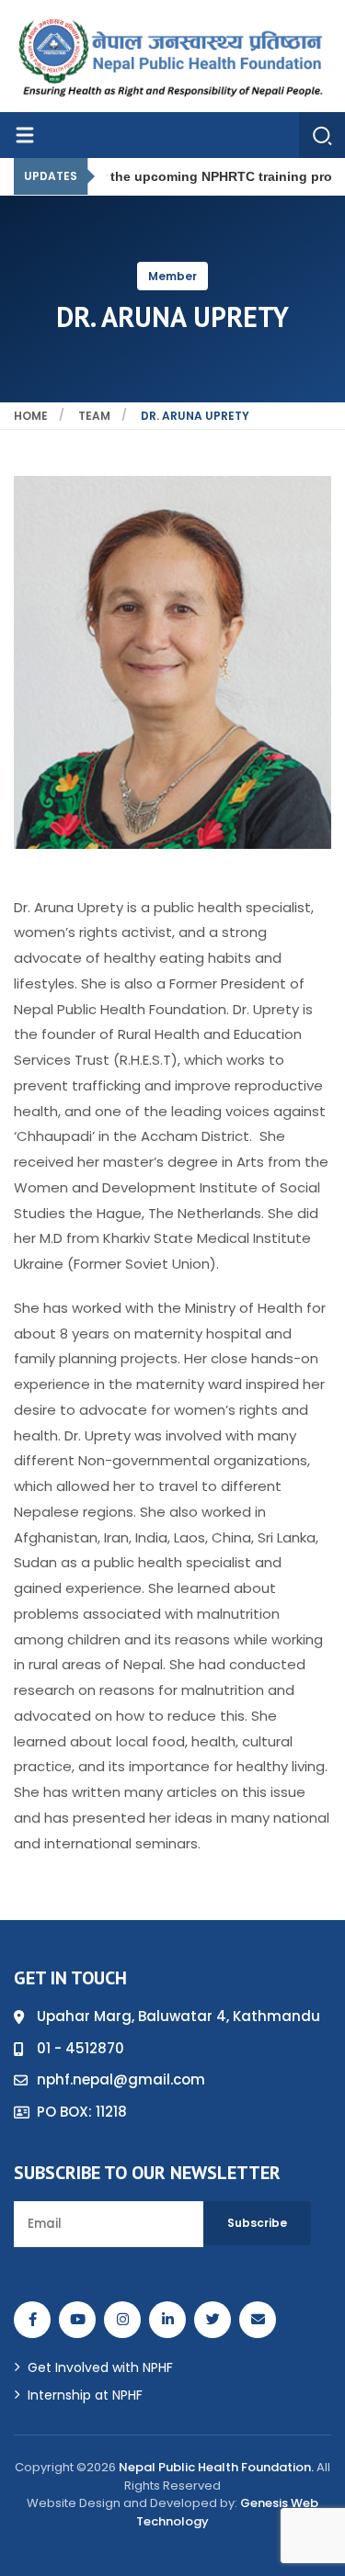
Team (94, 416)
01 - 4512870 (80, 2048)
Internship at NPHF (85, 2395)
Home (31, 416)
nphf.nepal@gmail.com (121, 2079)
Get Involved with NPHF (100, 2367)
